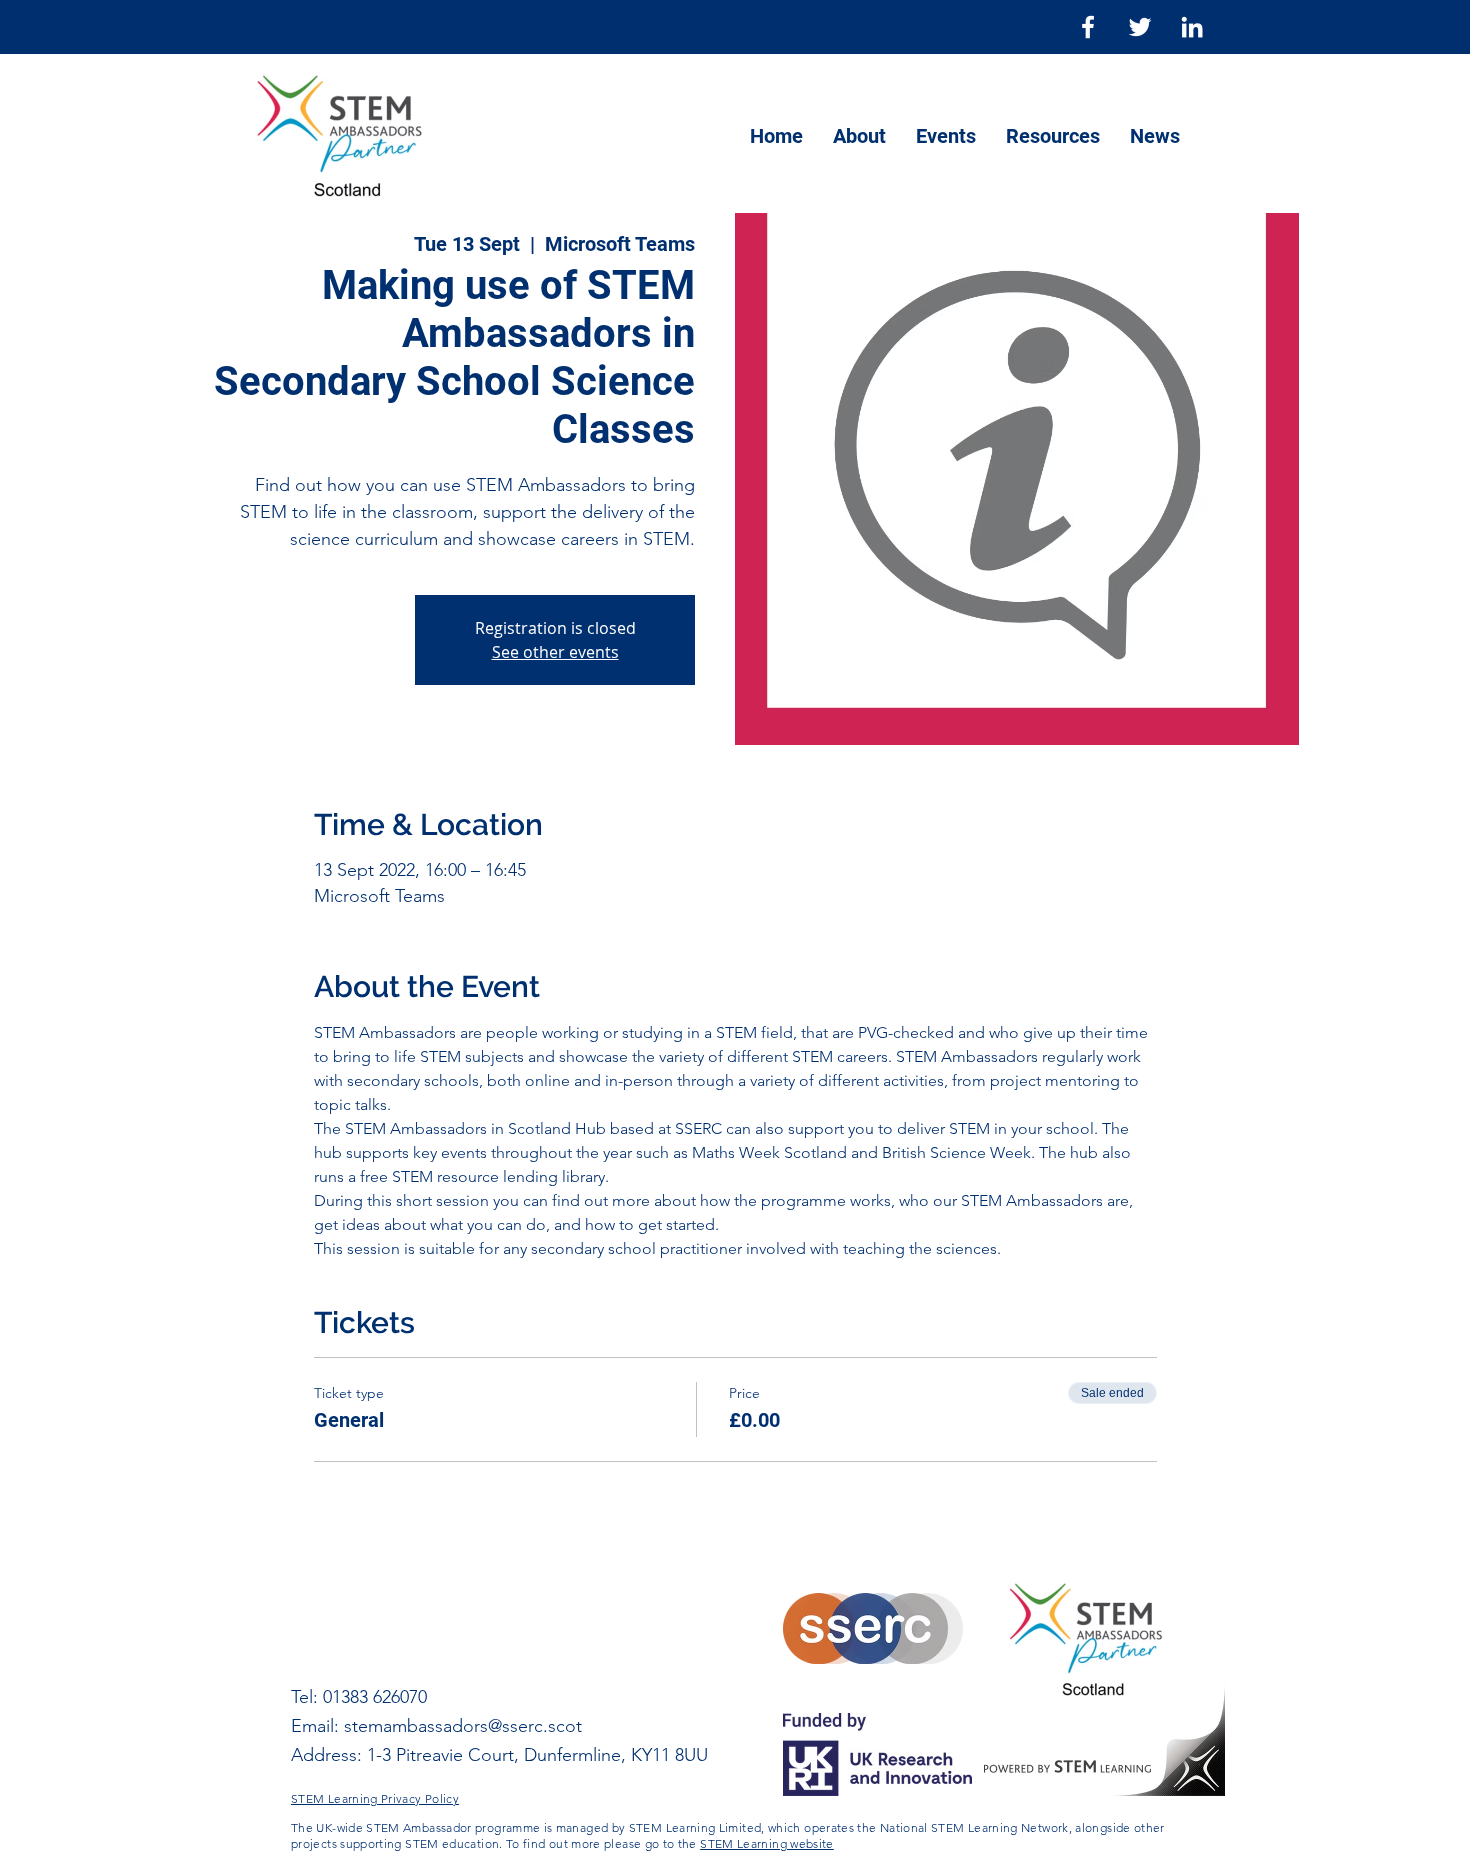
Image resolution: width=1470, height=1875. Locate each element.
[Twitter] (1140, 27)
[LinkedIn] (1192, 27)
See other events (555, 652)
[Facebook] (1088, 27)
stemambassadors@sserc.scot (463, 1726)
